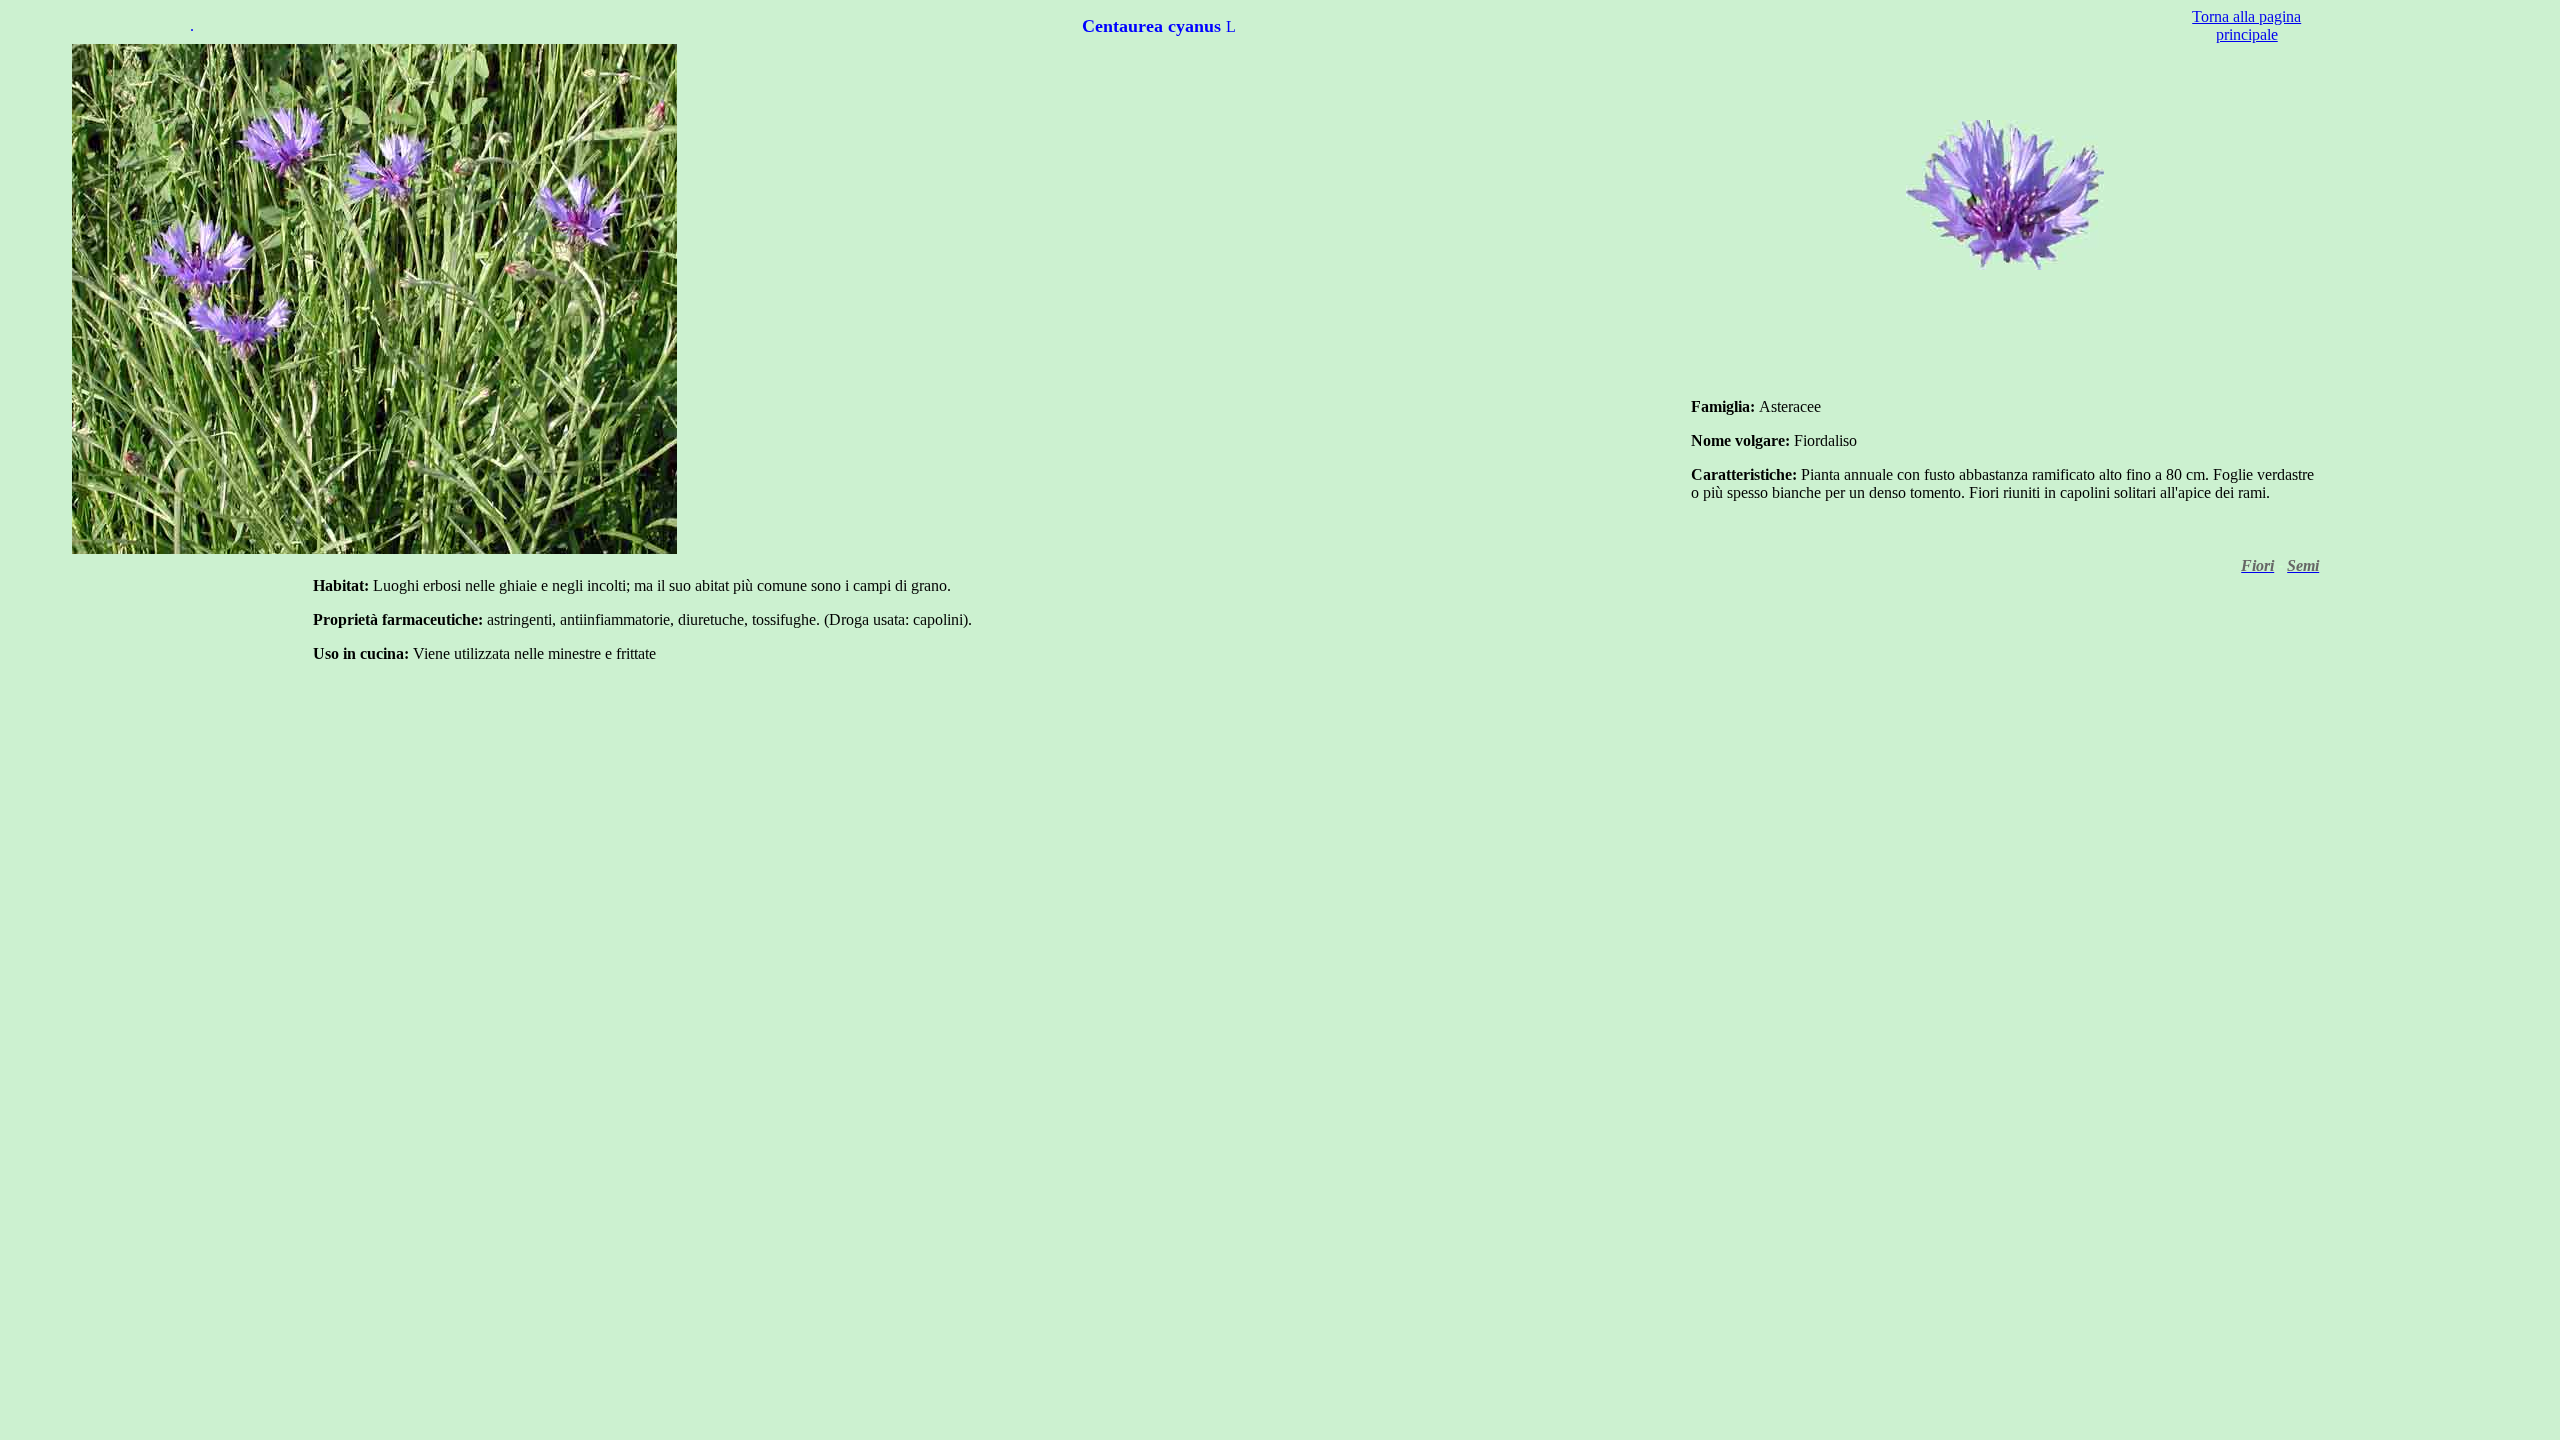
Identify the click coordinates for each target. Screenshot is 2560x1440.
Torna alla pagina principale (2246, 25)
